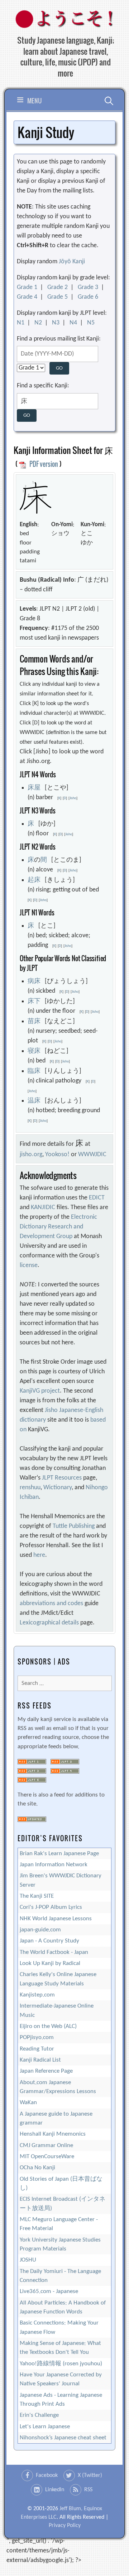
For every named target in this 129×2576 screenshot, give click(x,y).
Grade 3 (88, 287)
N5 (91, 323)
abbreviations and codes (51, 1604)
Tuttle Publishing (74, 1526)
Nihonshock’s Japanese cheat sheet (63, 2438)
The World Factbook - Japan (54, 1952)
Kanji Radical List (40, 2060)
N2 (38, 323)
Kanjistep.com (37, 1995)
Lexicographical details (49, 1623)
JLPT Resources (62, 1478)
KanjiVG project (40, 1391)
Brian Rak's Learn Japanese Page (59, 1854)
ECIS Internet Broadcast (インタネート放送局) (63, 2204)
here (39, 1555)
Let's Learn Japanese (45, 2427)
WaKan (28, 2103)
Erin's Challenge (39, 2415)
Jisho (73, 798)
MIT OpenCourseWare (47, 2157)
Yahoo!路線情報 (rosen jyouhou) (61, 2364)
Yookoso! (57, 1155)
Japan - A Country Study (49, 1941)
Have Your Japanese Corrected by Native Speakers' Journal (61, 2379)
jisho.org (31, 1155)
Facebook (47, 2475)
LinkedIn (55, 2490)
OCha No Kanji (37, 2168)
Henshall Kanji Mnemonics (53, 2134)
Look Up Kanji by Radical (50, 1963)
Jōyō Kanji (72, 262)
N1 (21, 323)
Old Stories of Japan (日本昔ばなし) (61, 2184)
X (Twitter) (90, 2475)
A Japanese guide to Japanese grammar (56, 2118)
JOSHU (28, 2260)
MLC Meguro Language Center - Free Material (59, 2224)
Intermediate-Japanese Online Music (57, 2010)
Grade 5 (58, 297)
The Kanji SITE (37, 1896)
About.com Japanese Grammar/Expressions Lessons (58, 2087)
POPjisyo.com (37, 2037)
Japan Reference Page (46, 2071)
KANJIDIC (43, 1208)
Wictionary (58, 1488)
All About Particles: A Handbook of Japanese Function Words (63, 2307)
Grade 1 (27, 287)
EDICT (97, 1198)
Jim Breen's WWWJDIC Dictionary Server (61, 1880)
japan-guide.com (40, 1930)
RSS (88, 2490)
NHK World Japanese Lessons (56, 1919)
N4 (73, 323)
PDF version (43, 464)
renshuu (30, 1488)
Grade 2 (58, 287)
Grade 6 (88, 297)
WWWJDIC (92, 1155)
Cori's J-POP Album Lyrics (51, 1907)
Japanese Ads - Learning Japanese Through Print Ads (61, 2400)
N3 (56, 323)
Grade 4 (27, 297)
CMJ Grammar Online (46, 2145)
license (29, 1265)
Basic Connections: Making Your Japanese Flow (59, 2327)
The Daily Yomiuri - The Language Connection (60, 2276)
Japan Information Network (54, 1865)
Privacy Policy (65, 2526)
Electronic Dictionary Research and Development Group (58, 1227)
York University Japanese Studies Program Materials (60, 2244)
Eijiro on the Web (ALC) (48, 2026)
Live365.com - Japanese (49, 2291)
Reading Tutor (37, 2049)
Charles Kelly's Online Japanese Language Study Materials (58, 1979)
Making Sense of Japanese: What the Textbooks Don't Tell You (60, 2348)
